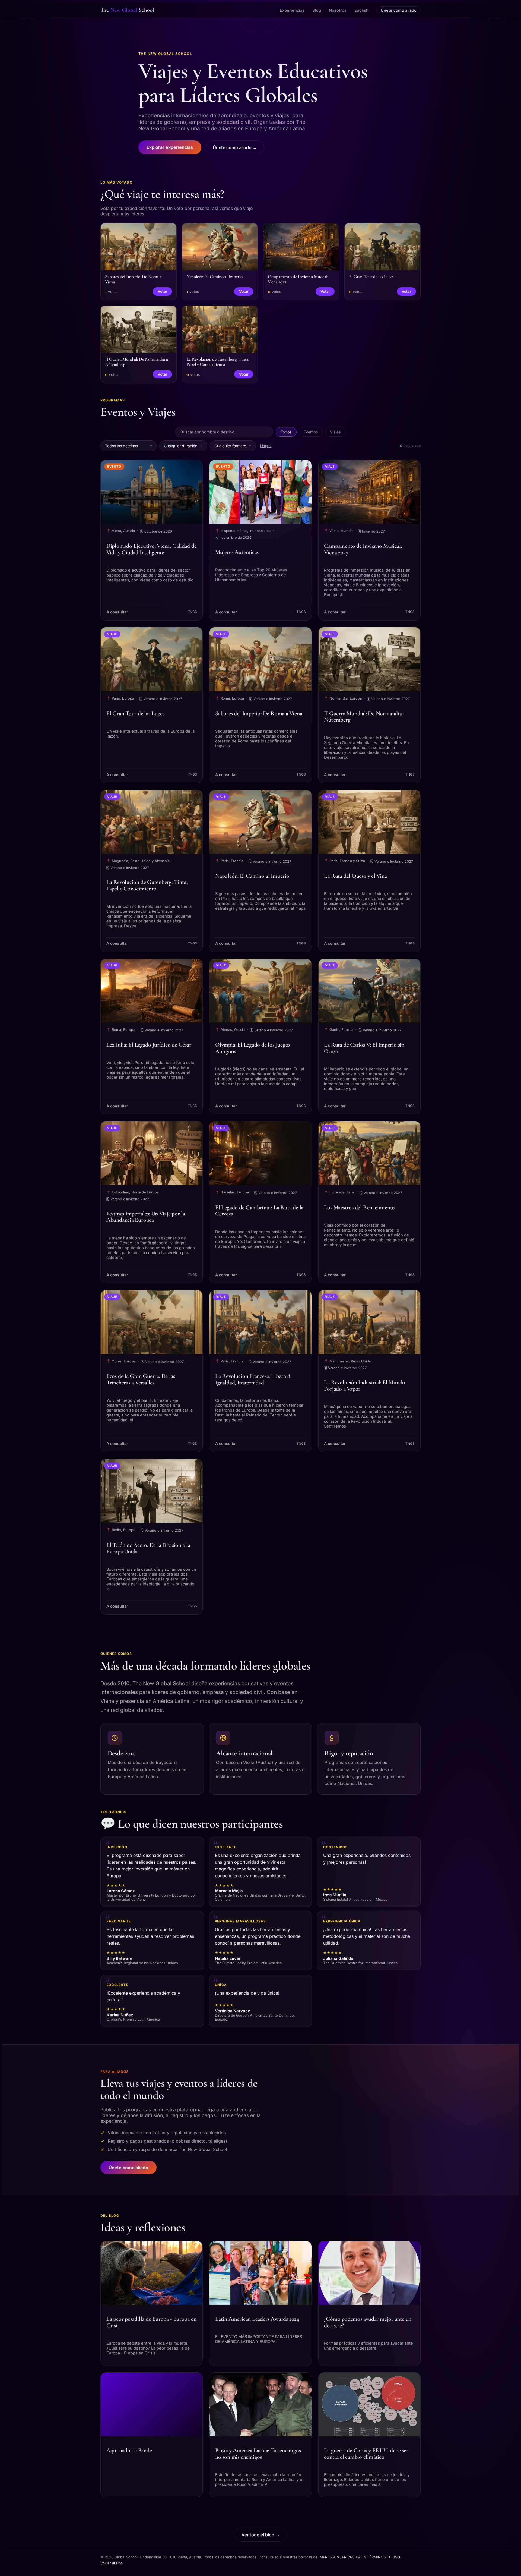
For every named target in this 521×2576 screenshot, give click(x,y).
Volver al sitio (112, 2563)
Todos (286, 432)
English (361, 10)
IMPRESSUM (329, 2557)
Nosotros (338, 10)
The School (127, 10)
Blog (317, 10)
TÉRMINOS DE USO (383, 2557)
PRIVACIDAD (352, 2557)
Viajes (335, 432)
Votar (162, 291)
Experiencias (292, 10)
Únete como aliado (399, 10)
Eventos (311, 432)
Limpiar (266, 446)
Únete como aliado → (235, 147)
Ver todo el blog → (261, 2535)
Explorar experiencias (170, 147)
